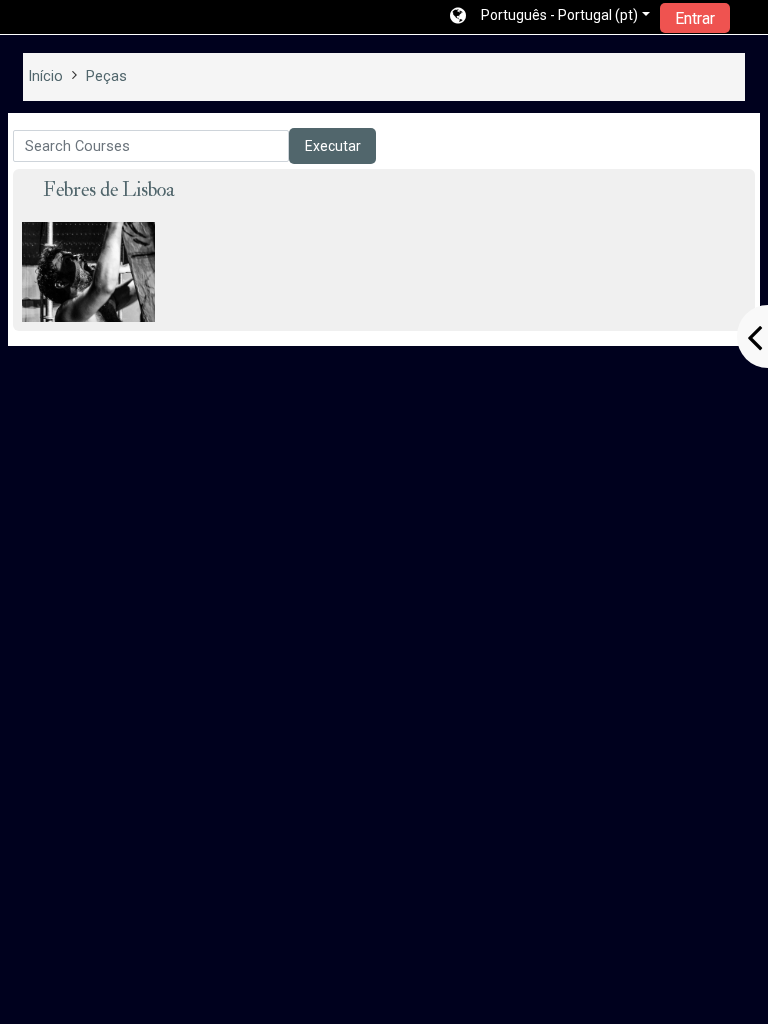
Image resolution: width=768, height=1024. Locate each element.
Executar (333, 146)
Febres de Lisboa (109, 190)
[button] (550, 17)
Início (45, 76)
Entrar (695, 18)
